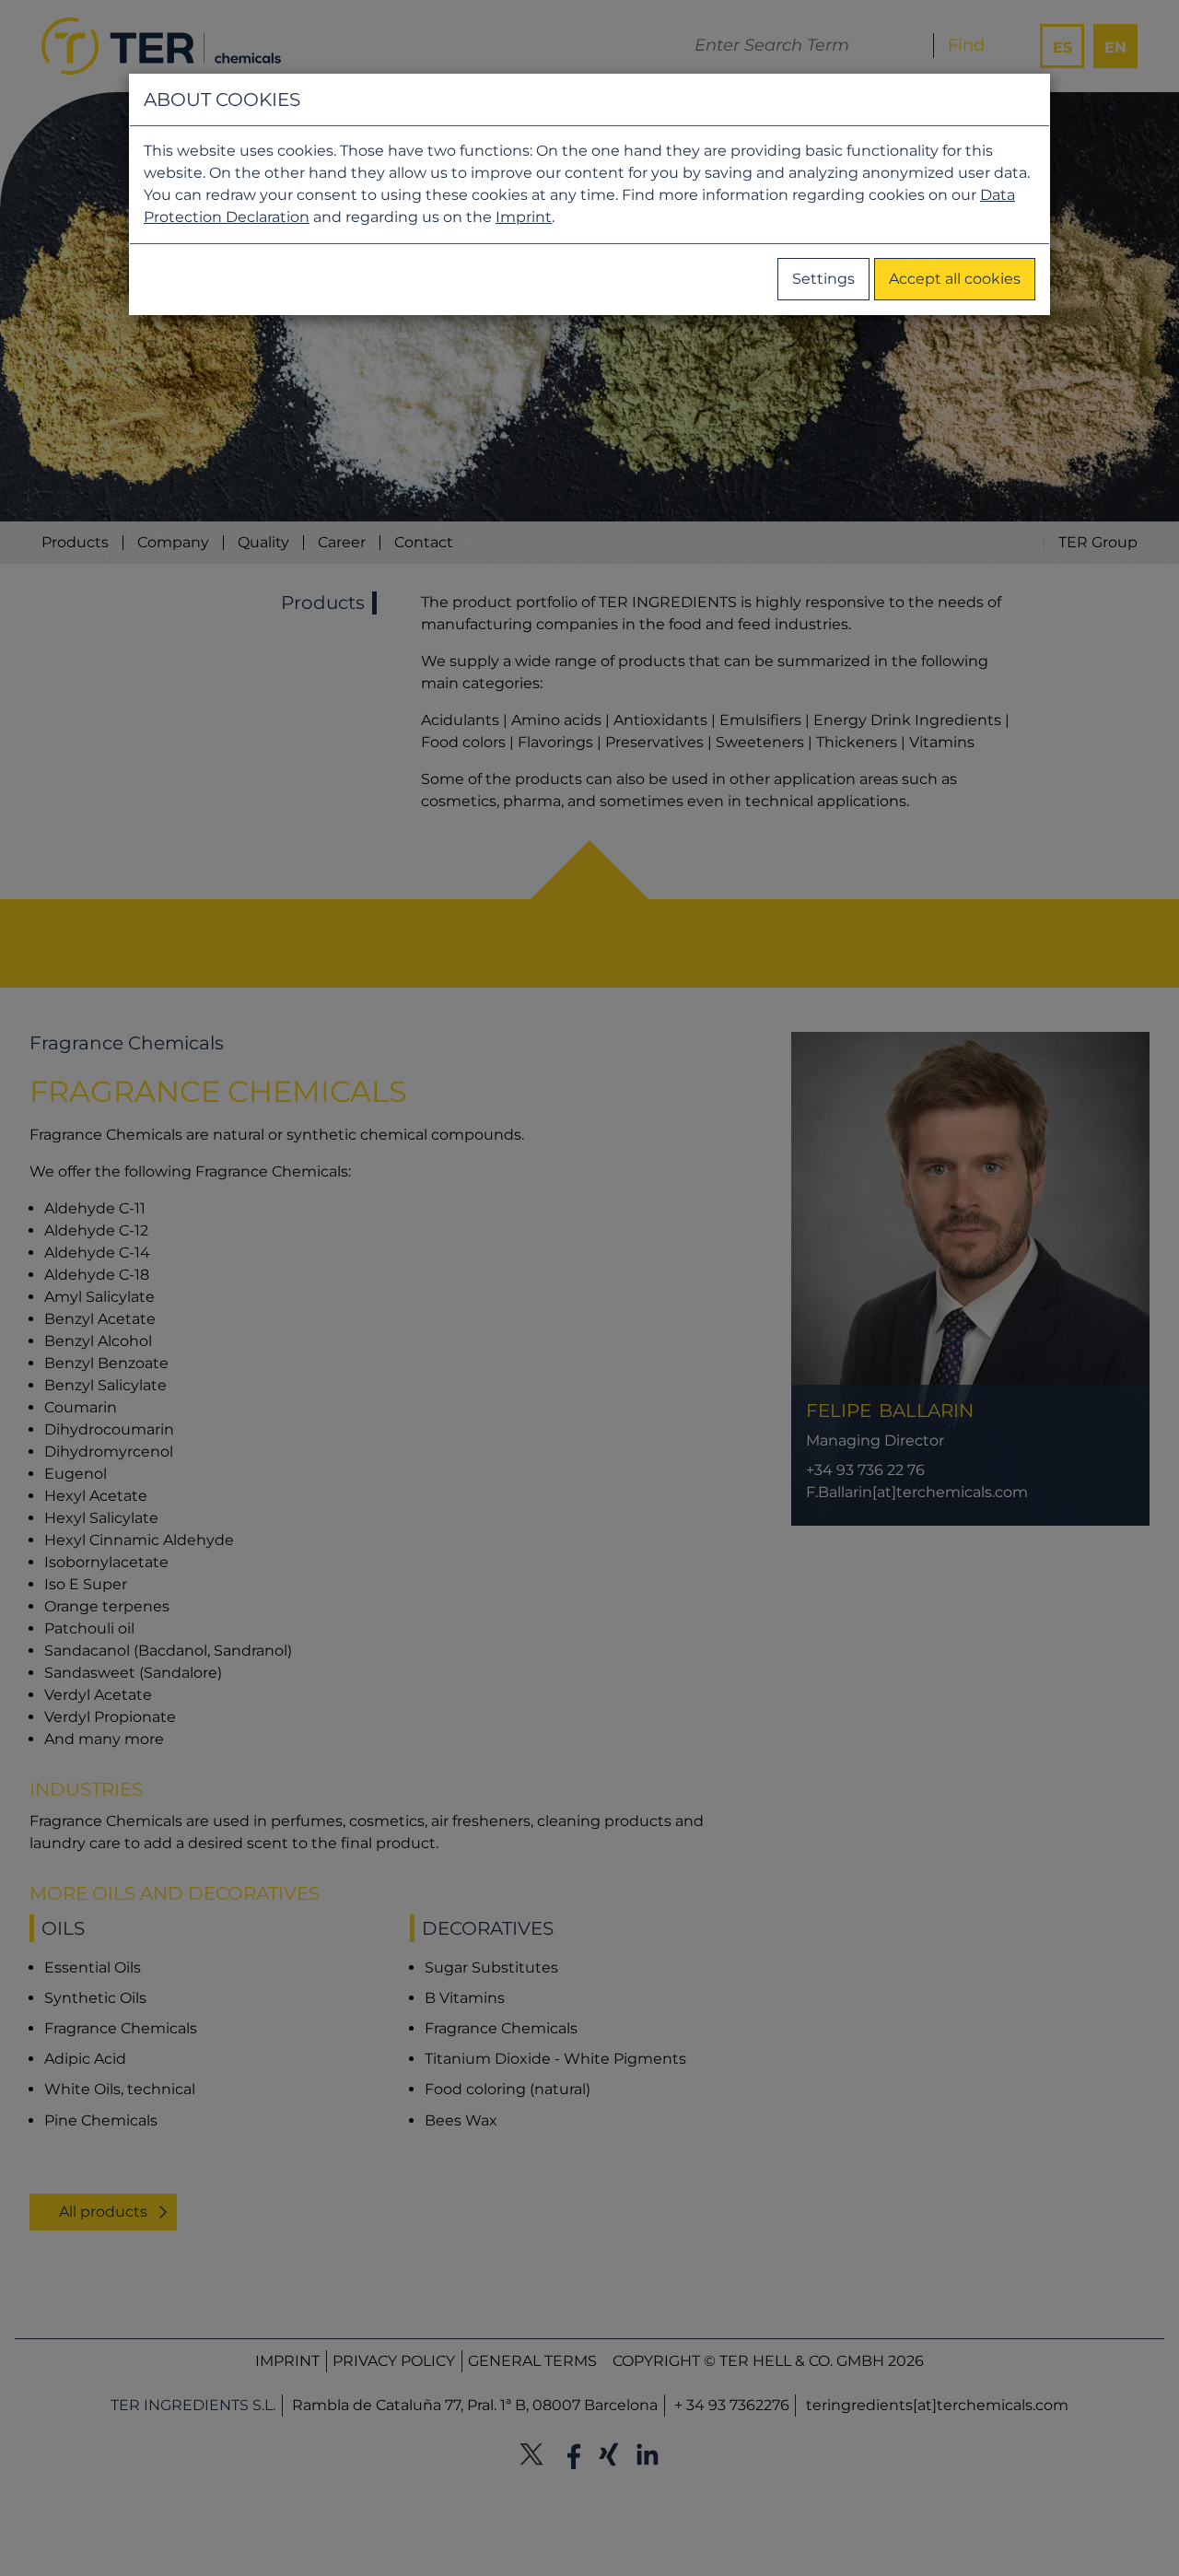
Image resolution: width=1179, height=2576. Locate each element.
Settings (823, 279)
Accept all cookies (955, 279)
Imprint (524, 217)
